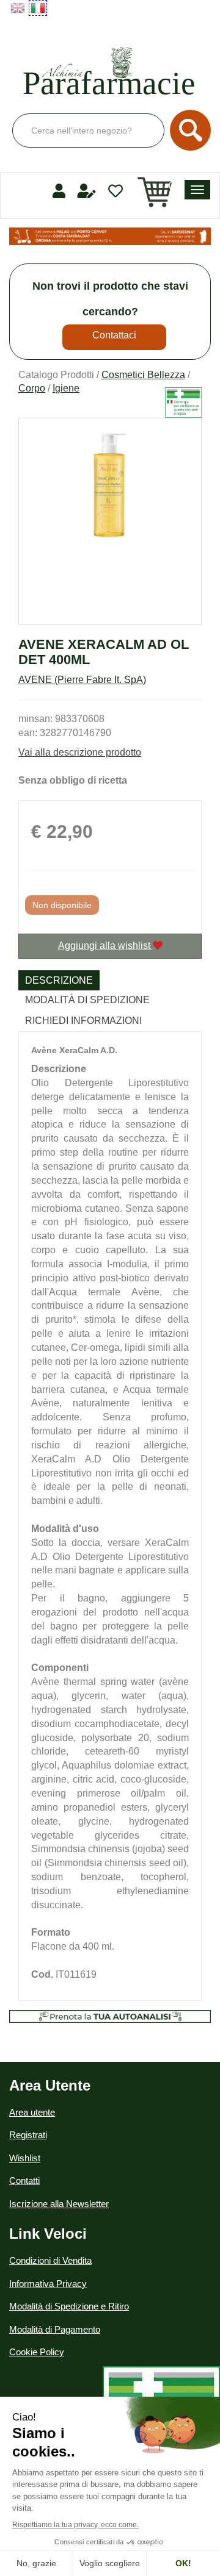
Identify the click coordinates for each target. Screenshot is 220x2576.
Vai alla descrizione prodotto (80, 752)
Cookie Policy (37, 2352)
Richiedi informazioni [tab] (83, 1021)
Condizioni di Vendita (50, 2260)
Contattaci (114, 335)
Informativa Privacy (48, 2284)
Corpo (32, 388)
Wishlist (25, 2158)
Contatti (24, 2181)
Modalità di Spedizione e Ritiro (69, 2306)
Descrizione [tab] (59, 980)
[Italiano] (38, 8)
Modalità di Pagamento (55, 2329)
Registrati (28, 2135)
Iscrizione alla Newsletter (59, 2204)
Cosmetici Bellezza (143, 375)
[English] (18, 8)
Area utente (32, 2112)
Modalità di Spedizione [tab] (87, 1000)
